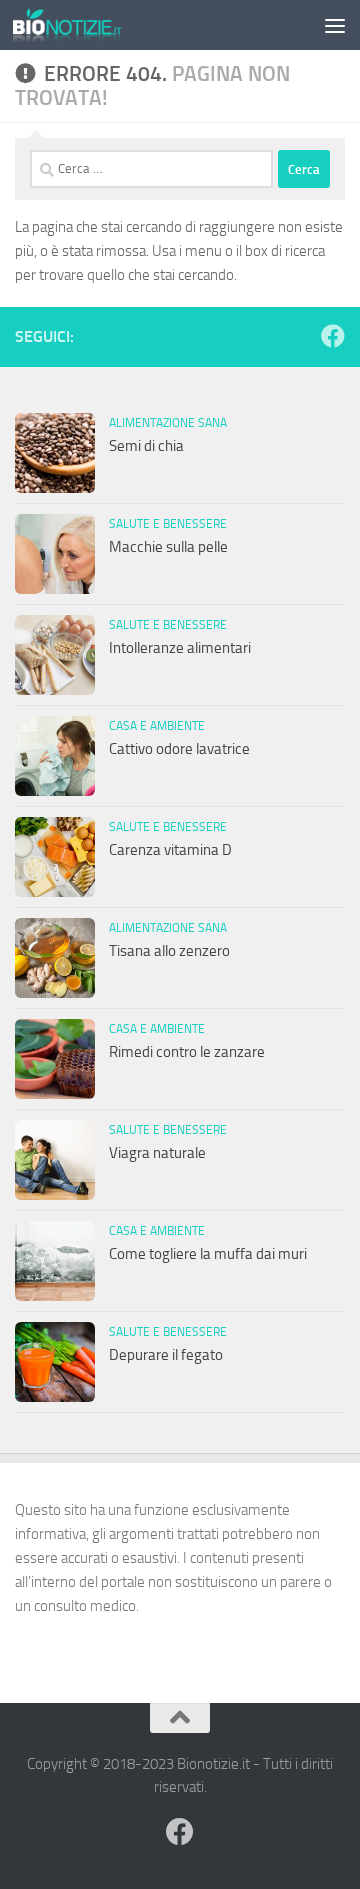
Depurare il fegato (166, 1355)
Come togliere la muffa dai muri (208, 1254)
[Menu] (335, 25)
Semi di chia (146, 446)
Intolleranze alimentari (180, 648)
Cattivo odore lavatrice (179, 749)
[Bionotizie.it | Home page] (85, 25)
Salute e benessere (168, 524)
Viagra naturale (157, 1153)
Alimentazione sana (168, 423)
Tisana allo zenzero (169, 951)
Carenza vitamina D (170, 850)
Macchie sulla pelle (168, 547)
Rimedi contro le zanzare (187, 1052)
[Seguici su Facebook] (333, 336)
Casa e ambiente (157, 726)
